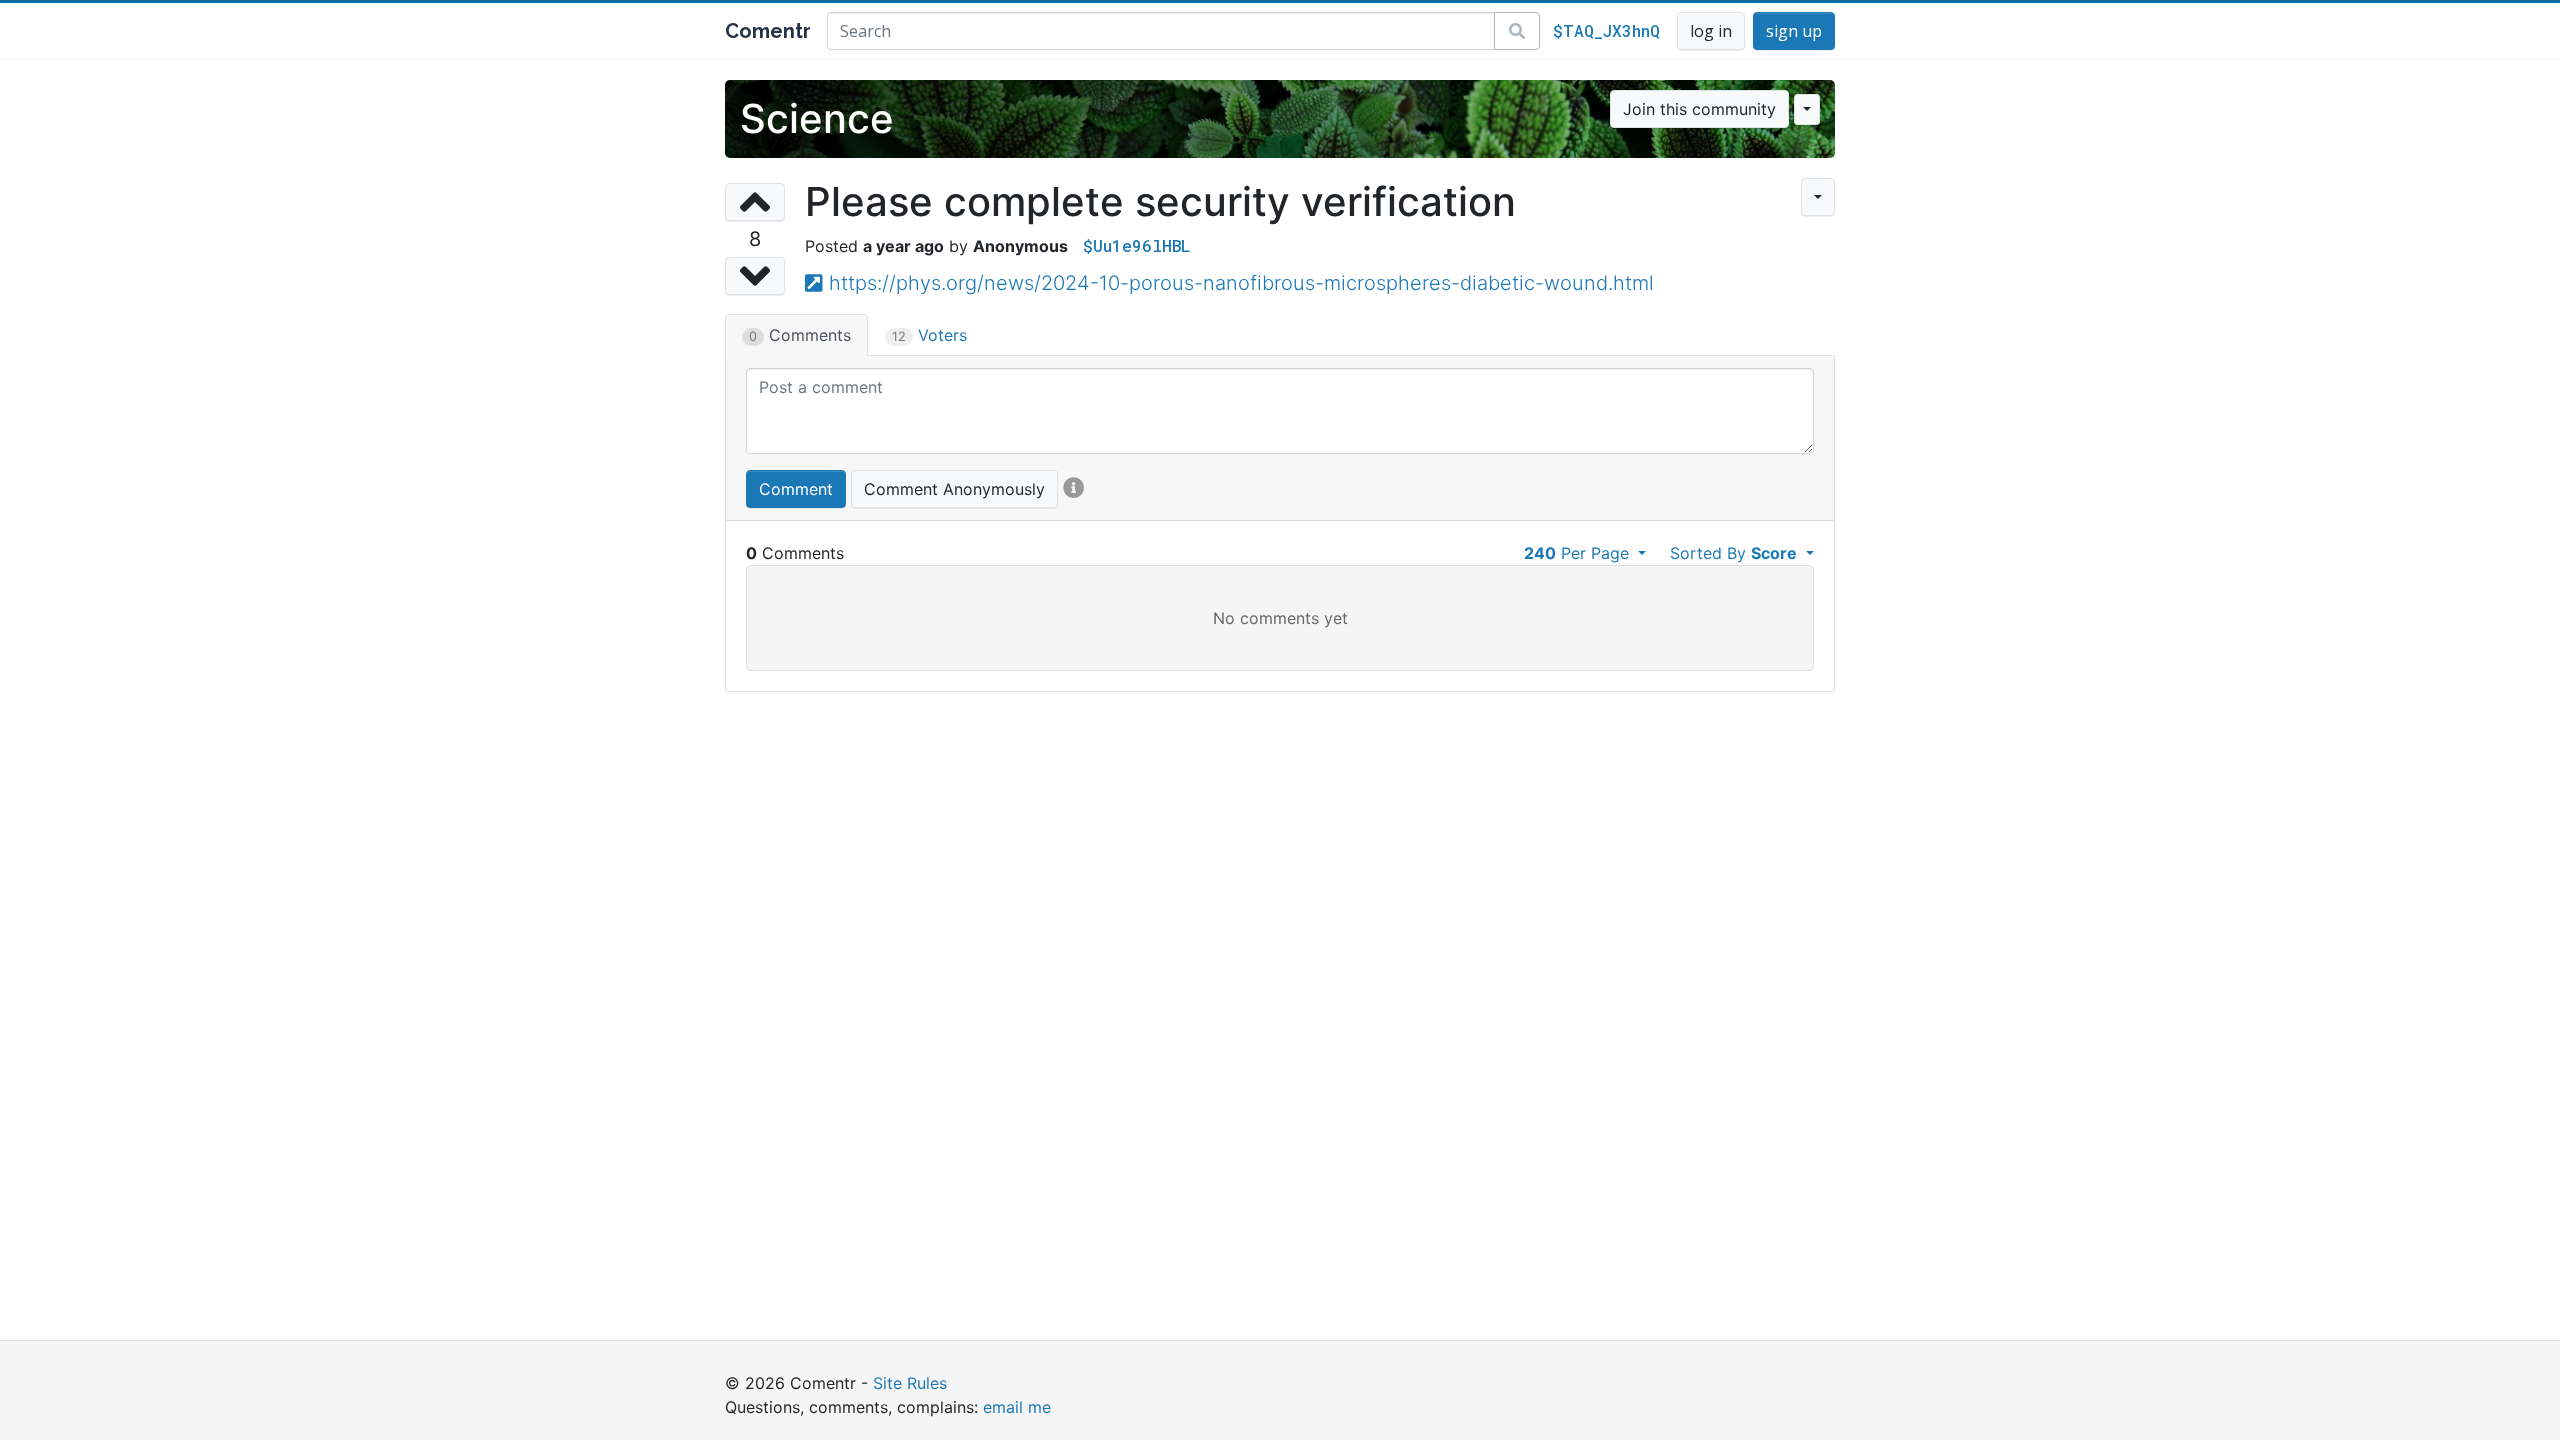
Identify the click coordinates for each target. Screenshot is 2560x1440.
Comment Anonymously (954, 489)
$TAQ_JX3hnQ (1606, 30)
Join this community (1699, 109)
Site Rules (910, 1383)
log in (1711, 31)
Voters (929, 335)
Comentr (768, 31)
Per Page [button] (1579, 553)
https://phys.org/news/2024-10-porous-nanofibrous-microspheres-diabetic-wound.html (1241, 283)
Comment (796, 489)
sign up (1794, 31)
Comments (800, 335)
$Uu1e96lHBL (1136, 245)
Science (817, 118)
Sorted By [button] (1733, 553)
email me (1017, 1407)
